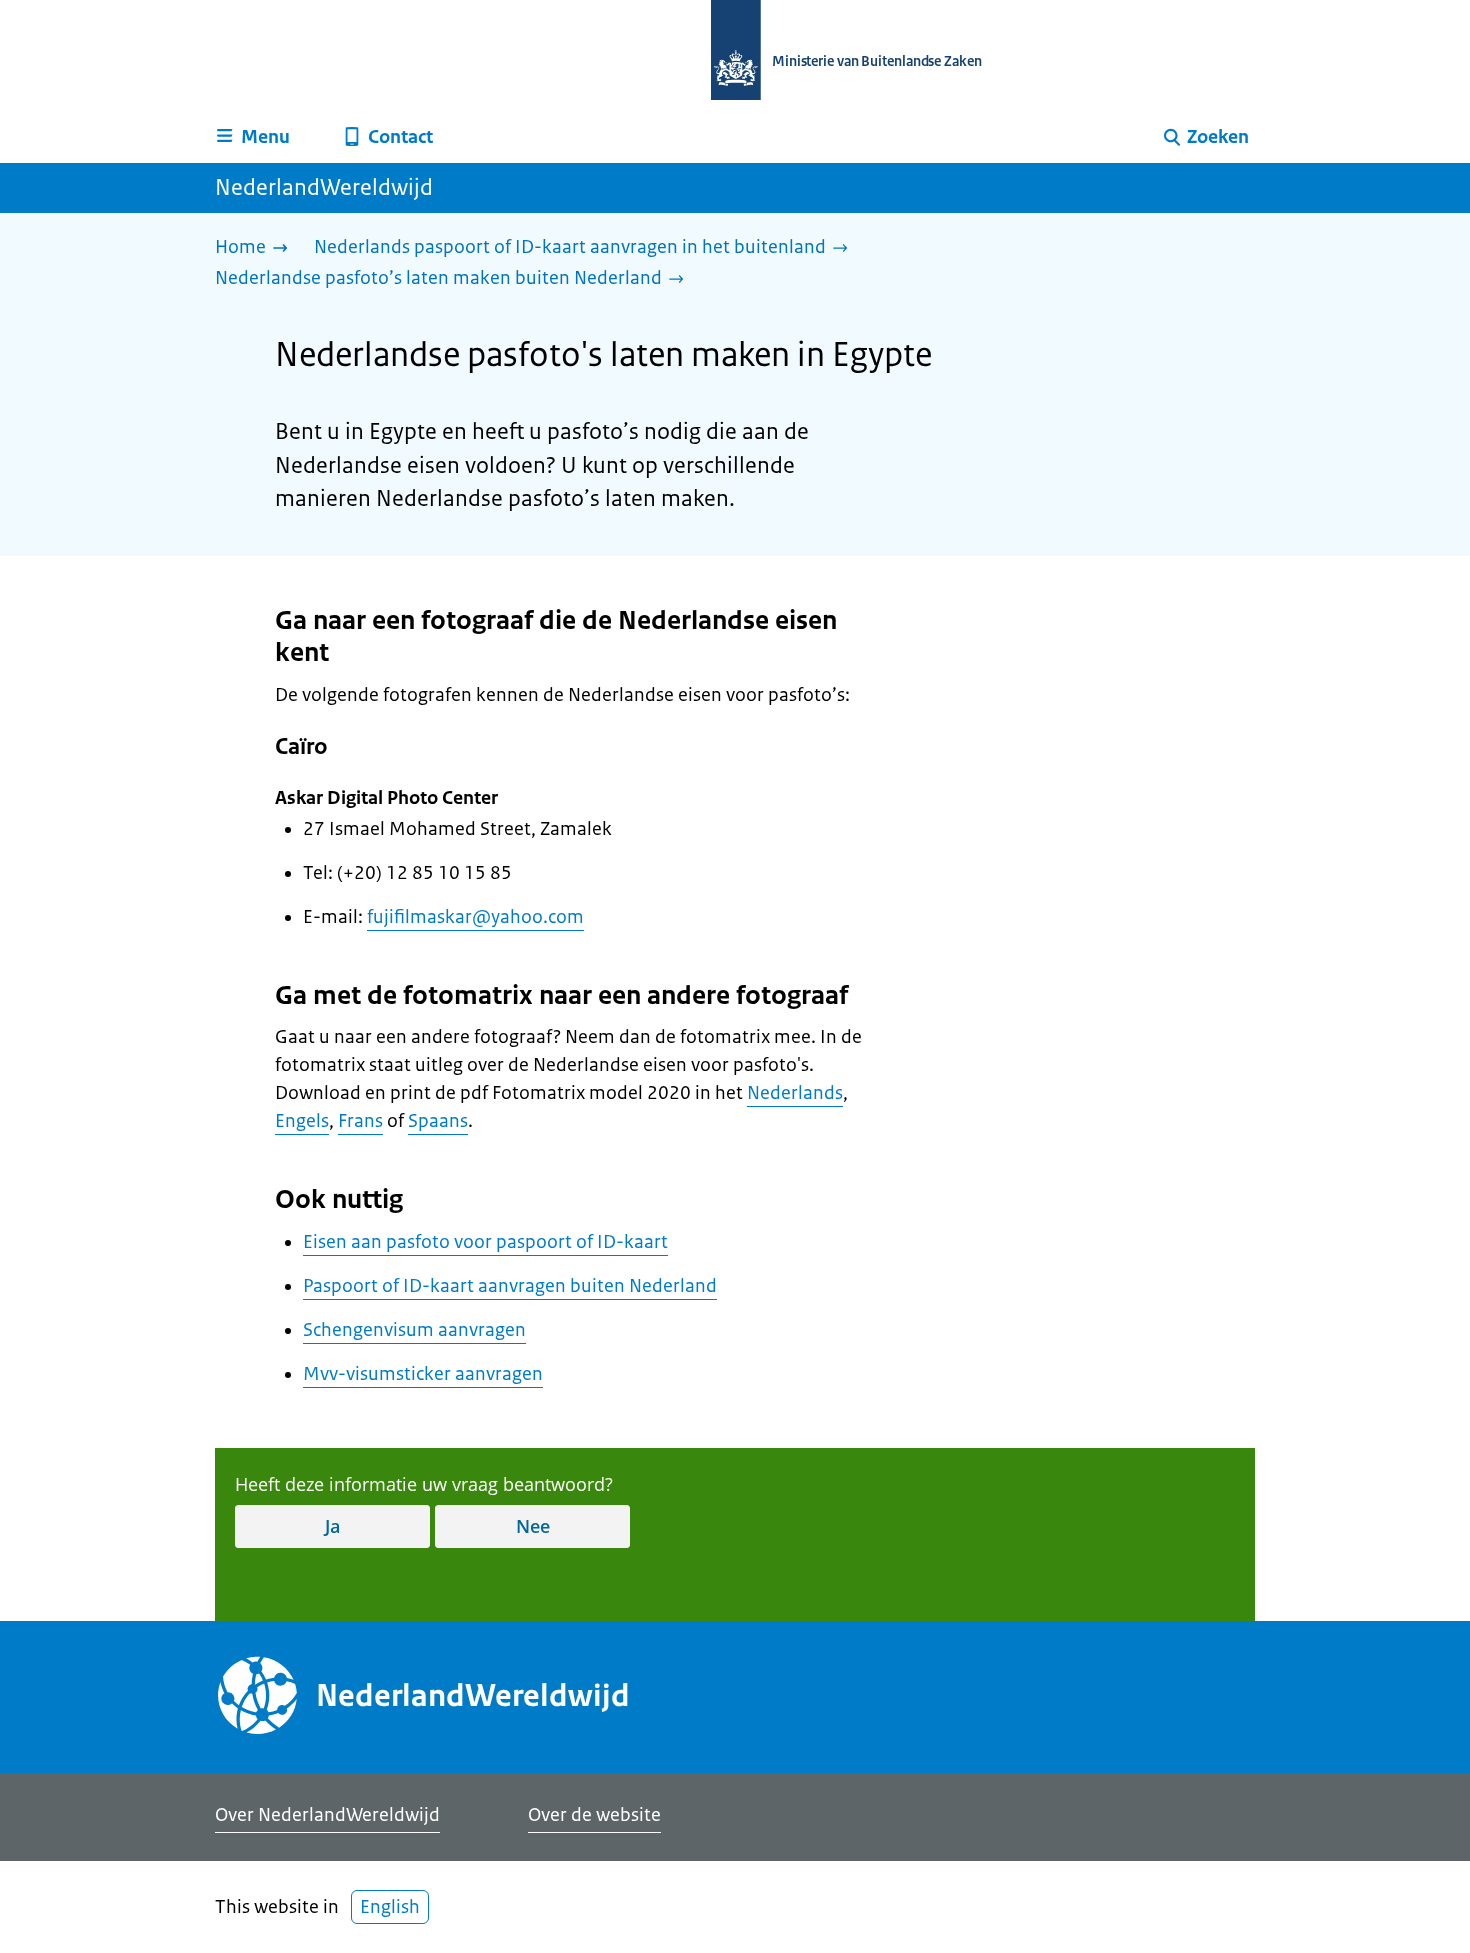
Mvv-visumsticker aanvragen (423, 1374)
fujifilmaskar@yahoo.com (475, 917)
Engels (302, 1121)
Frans (360, 1121)
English (390, 1907)
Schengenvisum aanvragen (414, 1330)
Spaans (438, 1121)
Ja (332, 1526)
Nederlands (795, 1093)
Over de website (594, 1815)
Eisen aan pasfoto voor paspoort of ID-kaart (485, 1242)
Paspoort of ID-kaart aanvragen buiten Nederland (510, 1286)
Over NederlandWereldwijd (327, 1815)
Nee (533, 1526)
